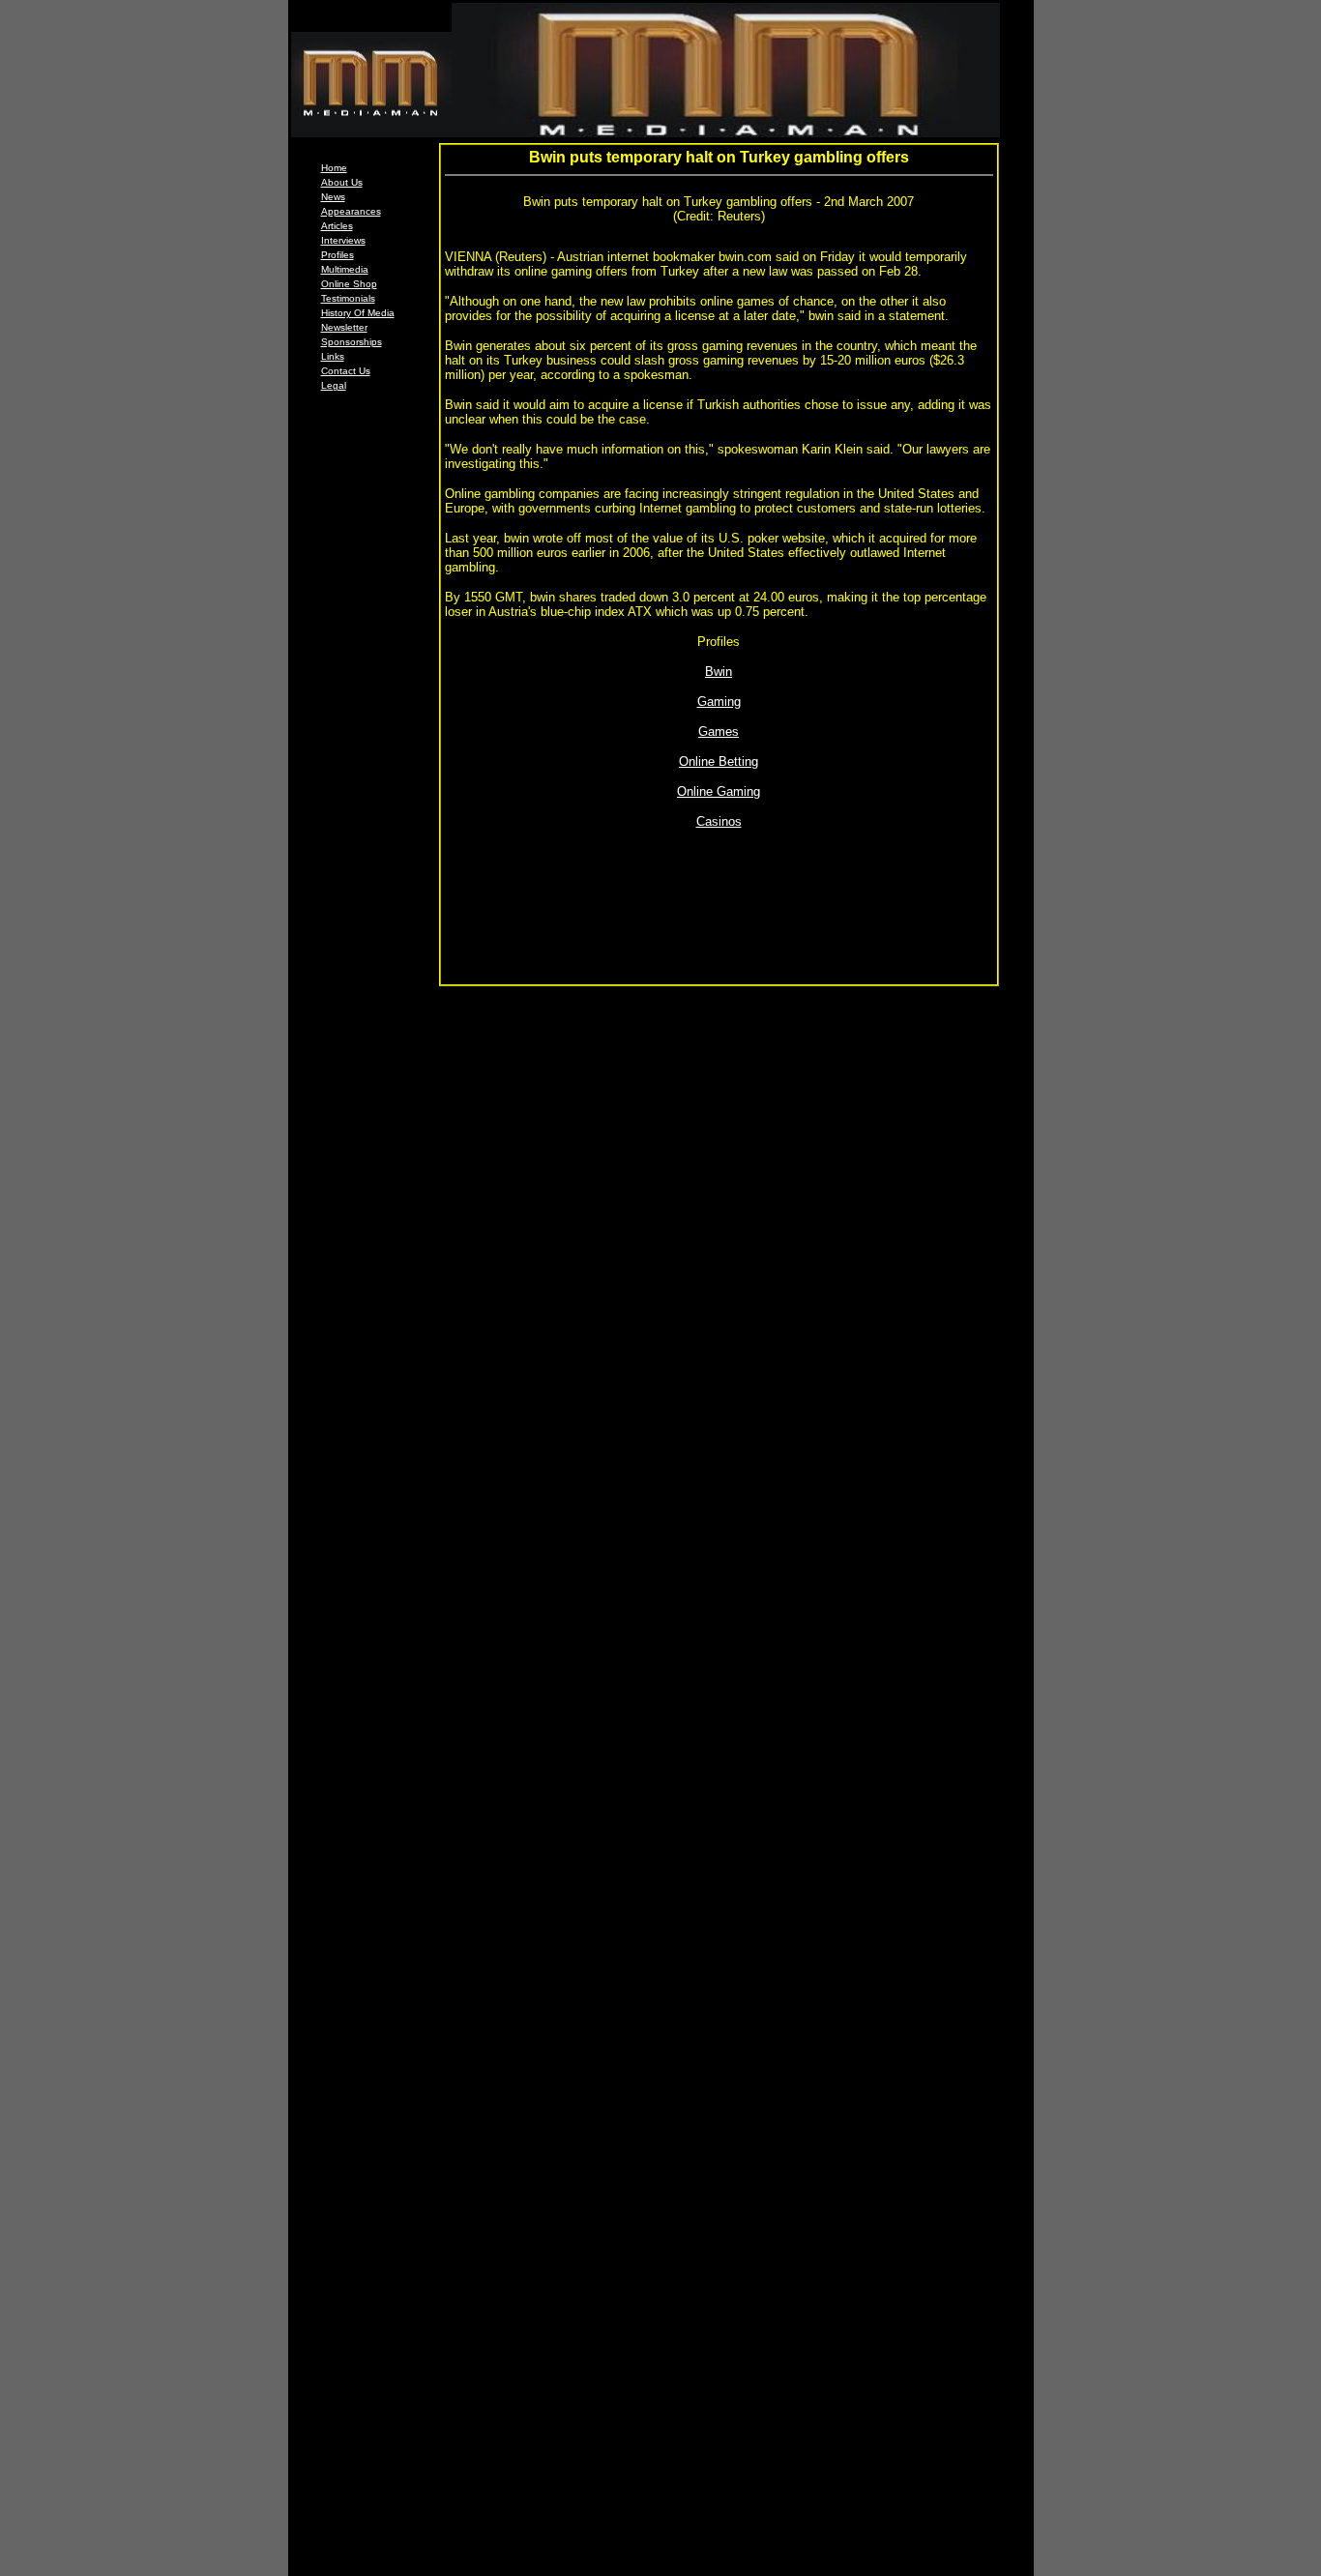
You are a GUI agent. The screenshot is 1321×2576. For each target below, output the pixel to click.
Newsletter (344, 327)
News (333, 197)
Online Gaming (719, 791)
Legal (334, 385)
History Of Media (358, 313)
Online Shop (349, 284)
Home (334, 168)
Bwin (719, 672)
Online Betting (719, 761)
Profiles (338, 255)
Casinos (719, 821)
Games (719, 732)
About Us (342, 182)
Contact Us (346, 371)
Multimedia (345, 269)
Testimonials (348, 298)
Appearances (351, 211)
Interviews (343, 240)
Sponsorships (352, 342)
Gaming (719, 702)
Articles (337, 226)
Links (333, 356)
